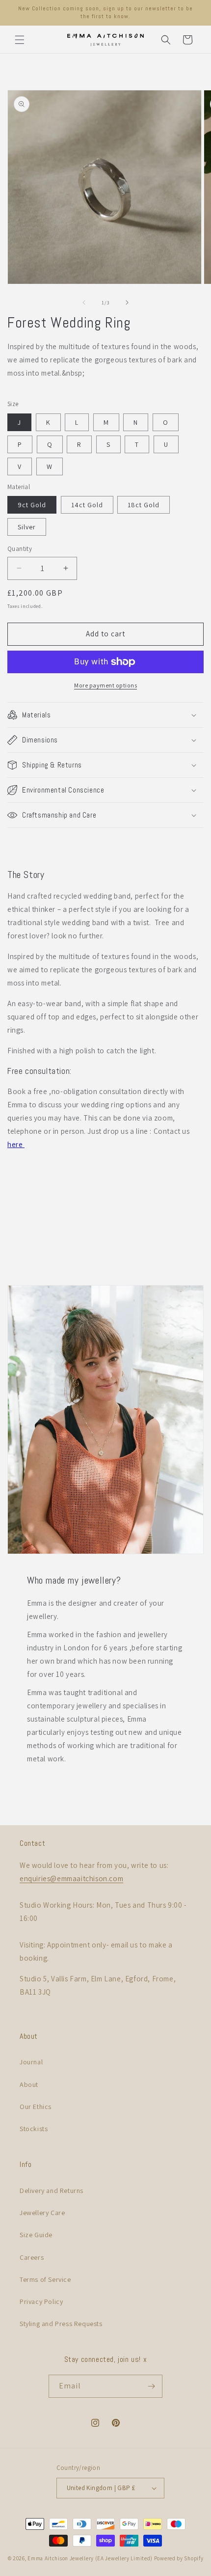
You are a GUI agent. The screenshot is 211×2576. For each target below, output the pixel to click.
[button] (20, 40)
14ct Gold (87, 505)
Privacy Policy (41, 2302)
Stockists (34, 2129)
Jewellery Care (42, 2213)
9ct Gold (32, 505)
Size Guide (36, 2235)
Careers (32, 2257)
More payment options (105, 685)
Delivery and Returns (52, 2191)
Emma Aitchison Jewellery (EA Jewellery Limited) (90, 2558)
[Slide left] (84, 302)
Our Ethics (36, 2107)
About (29, 2084)
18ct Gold (144, 505)
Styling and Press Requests (61, 2324)
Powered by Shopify (179, 2558)
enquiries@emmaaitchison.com (71, 1878)
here (16, 1144)
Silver (27, 527)
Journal (31, 2062)
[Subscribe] (151, 2386)
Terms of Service (45, 2279)
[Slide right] (127, 302)
